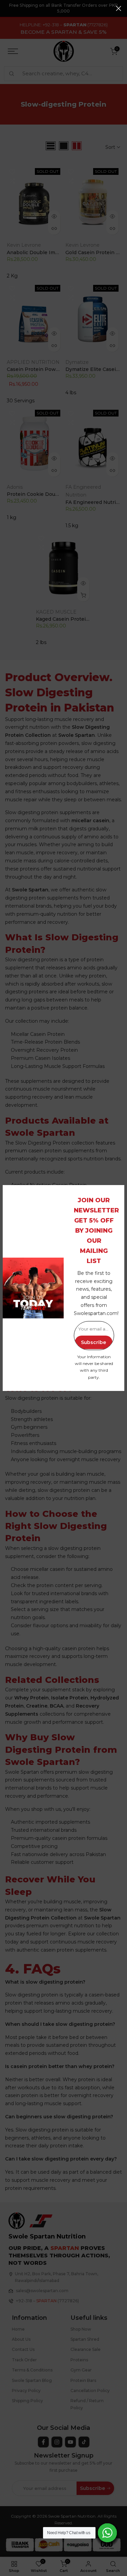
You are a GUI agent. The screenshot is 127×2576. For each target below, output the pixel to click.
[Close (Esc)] (119, 8)
